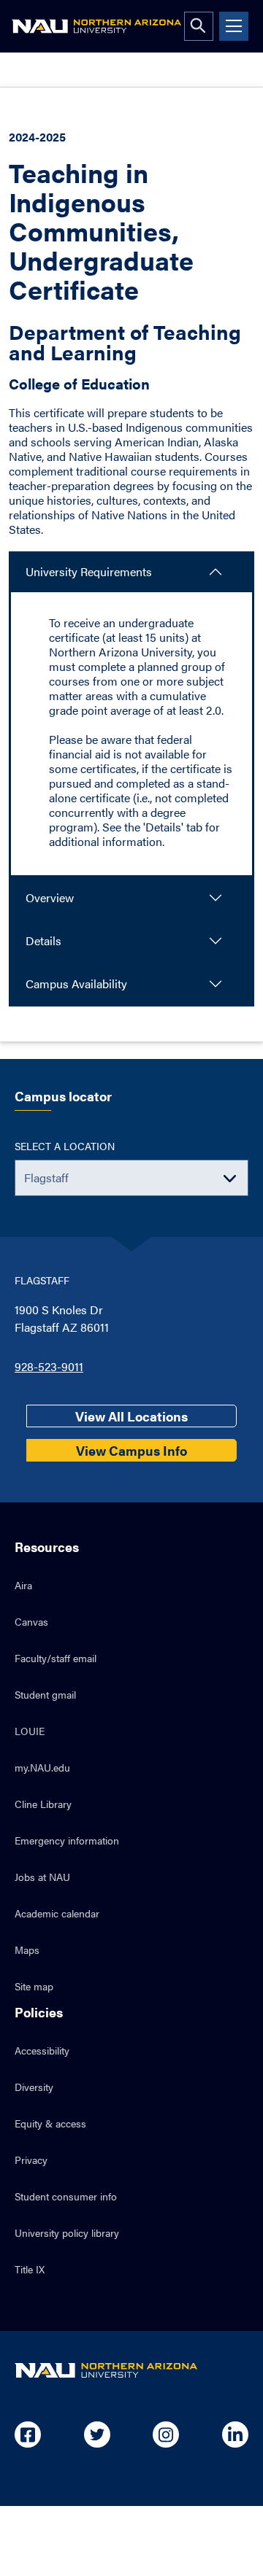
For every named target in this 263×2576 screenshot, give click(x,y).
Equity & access (50, 2123)
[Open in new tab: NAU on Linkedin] (235, 2435)
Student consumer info (66, 2196)
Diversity (34, 2087)
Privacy (31, 2160)
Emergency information (67, 1840)
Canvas (31, 1621)
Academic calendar (57, 1913)
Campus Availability (76, 984)
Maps (27, 1950)
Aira (23, 1585)
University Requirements (89, 571)
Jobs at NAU (42, 1877)
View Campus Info (131, 1450)
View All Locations (131, 1416)
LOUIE (30, 1731)
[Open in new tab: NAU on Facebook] (28, 2435)
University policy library (67, 2232)
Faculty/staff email (56, 1658)
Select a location (65, 1146)
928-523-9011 (49, 1366)
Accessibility (42, 2050)
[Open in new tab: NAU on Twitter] (97, 2435)
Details (43, 940)
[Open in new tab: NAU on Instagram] (166, 2435)
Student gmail (45, 1694)
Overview (50, 897)
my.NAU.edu (42, 1767)
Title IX (30, 2269)
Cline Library (43, 1804)
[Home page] (96, 26)
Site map (34, 1986)
